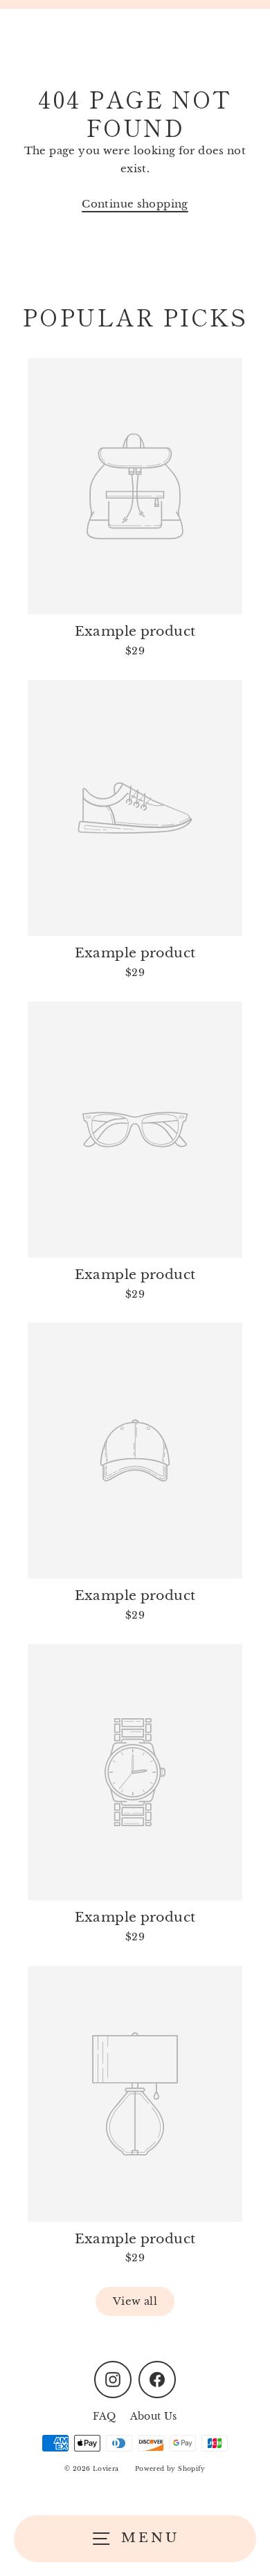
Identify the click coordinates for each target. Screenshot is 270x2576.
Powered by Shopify (170, 2468)
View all (135, 2301)
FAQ (104, 2417)
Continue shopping (135, 204)
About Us (154, 2417)
